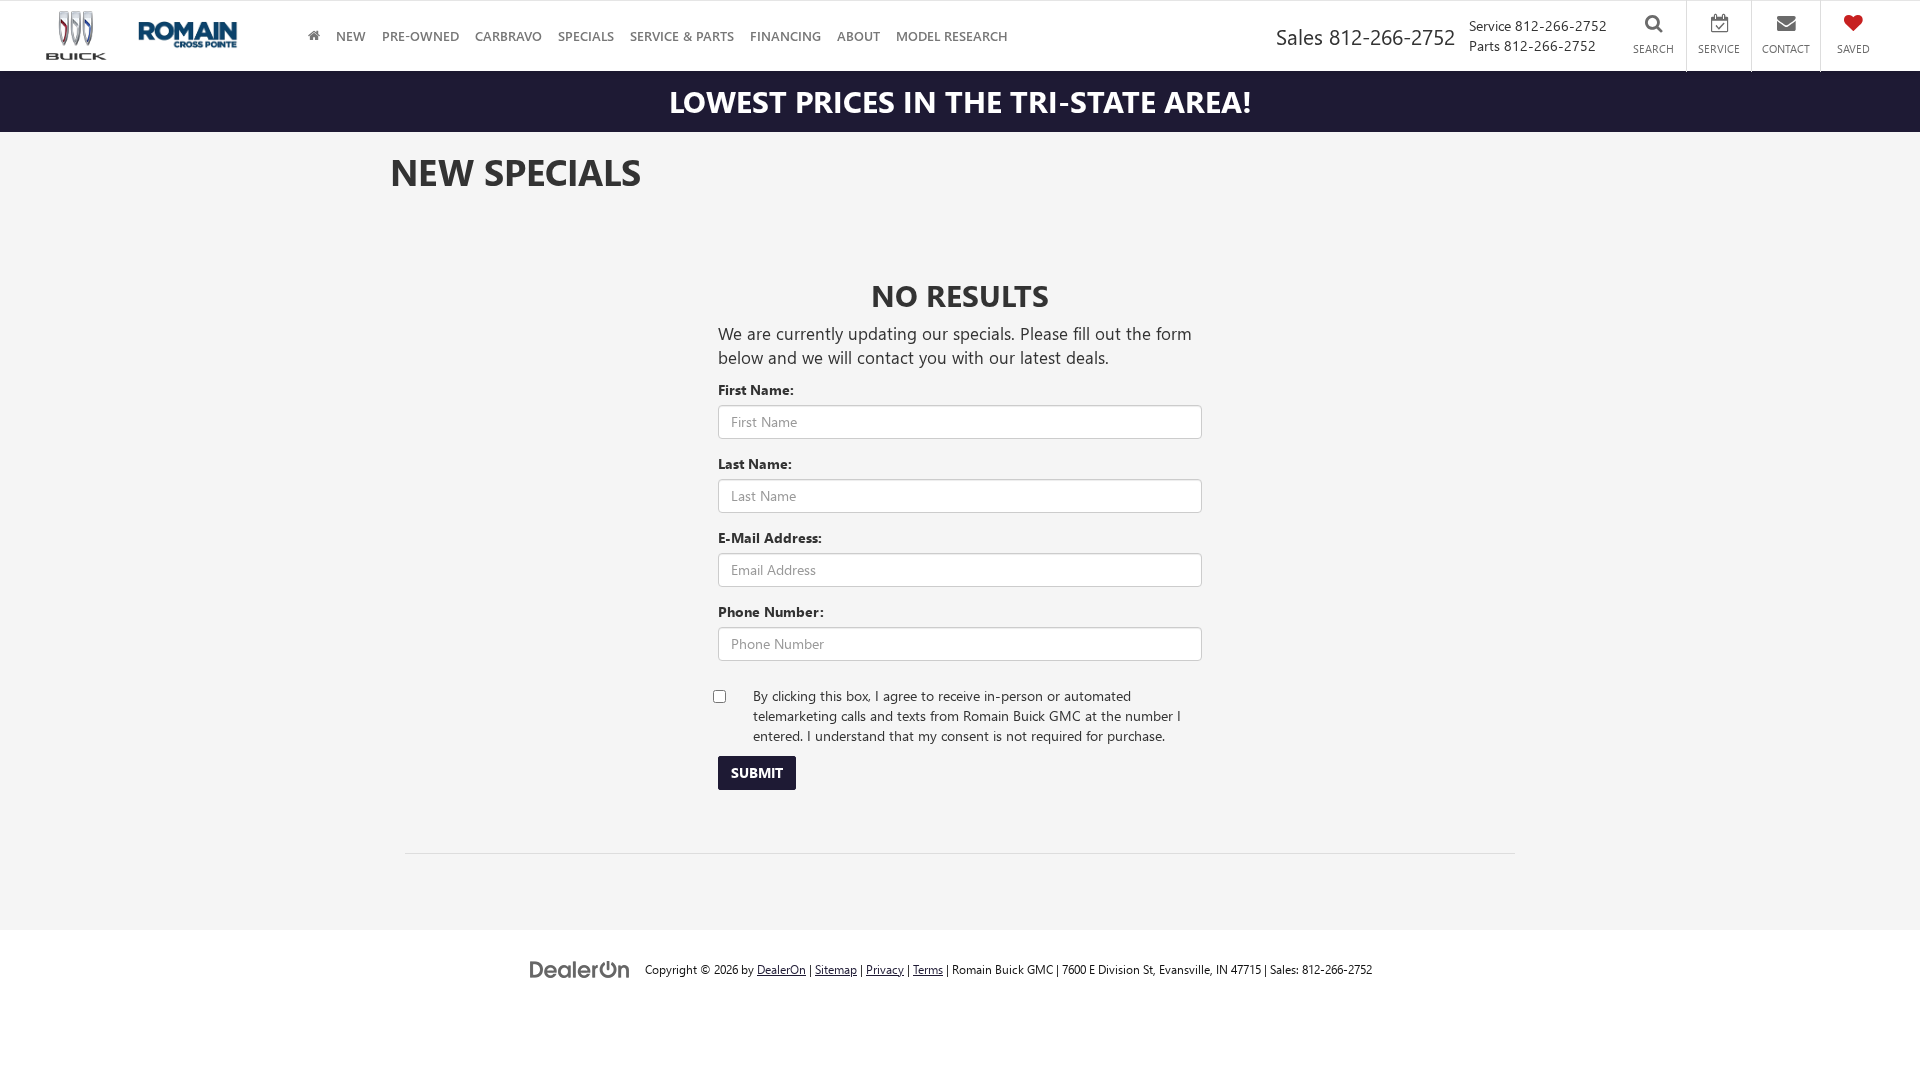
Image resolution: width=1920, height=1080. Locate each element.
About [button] (858, 35)
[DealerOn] (580, 968)
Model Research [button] (952, 35)
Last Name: (755, 463)
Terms (928, 969)
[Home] (314, 35)
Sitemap (836, 969)
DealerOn (781, 969)
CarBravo (508, 35)
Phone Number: (771, 611)
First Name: (756, 389)
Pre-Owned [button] (420, 35)
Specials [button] (586, 35)
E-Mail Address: (770, 537)
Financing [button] (785, 35)
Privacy (885, 969)
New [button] (351, 35)
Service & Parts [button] (682, 35)
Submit (757, 772)
